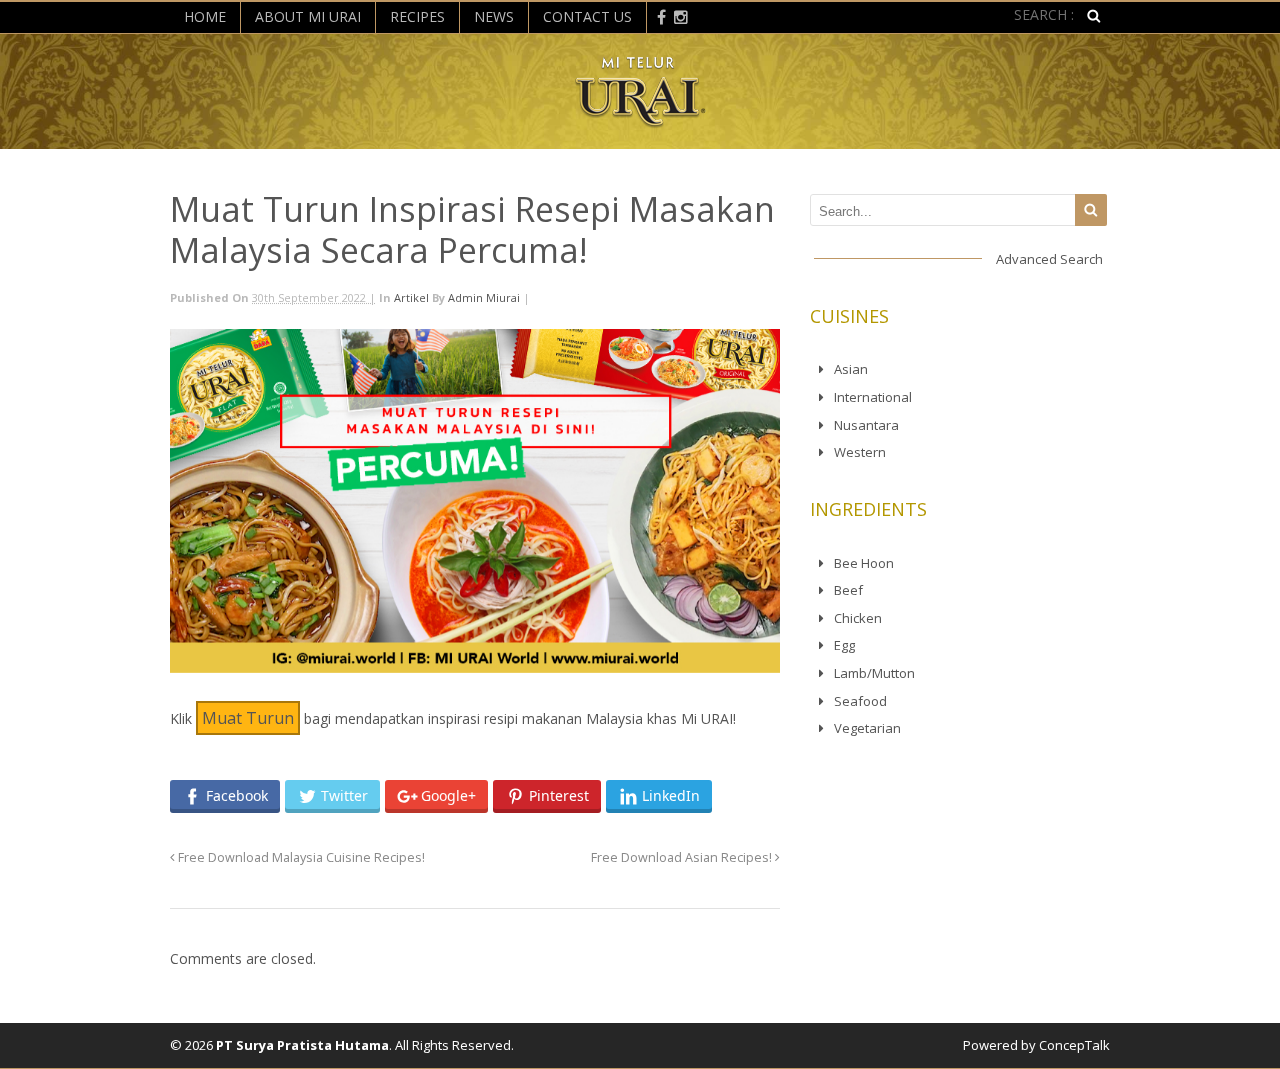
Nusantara (866, 425)
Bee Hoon (864, 563)
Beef (848, 590)
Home (205, 16)
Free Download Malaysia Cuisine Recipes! (300, 857)
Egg (844, 645)
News (494, 16)
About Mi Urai (308, 16)
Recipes (417, 16)
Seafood (860, 701)
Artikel (411, 297)
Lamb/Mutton (874, 673)
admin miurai (484, 297)
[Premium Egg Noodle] (640, 119)
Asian (851, 369)
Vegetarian (867, 728)
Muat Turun (248, 718)
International (873, 397)
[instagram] (681, 15)
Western (860, 452)
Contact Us (587, 16)
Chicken (858, 618)
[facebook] (661, 15)
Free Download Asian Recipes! (683, 857)
